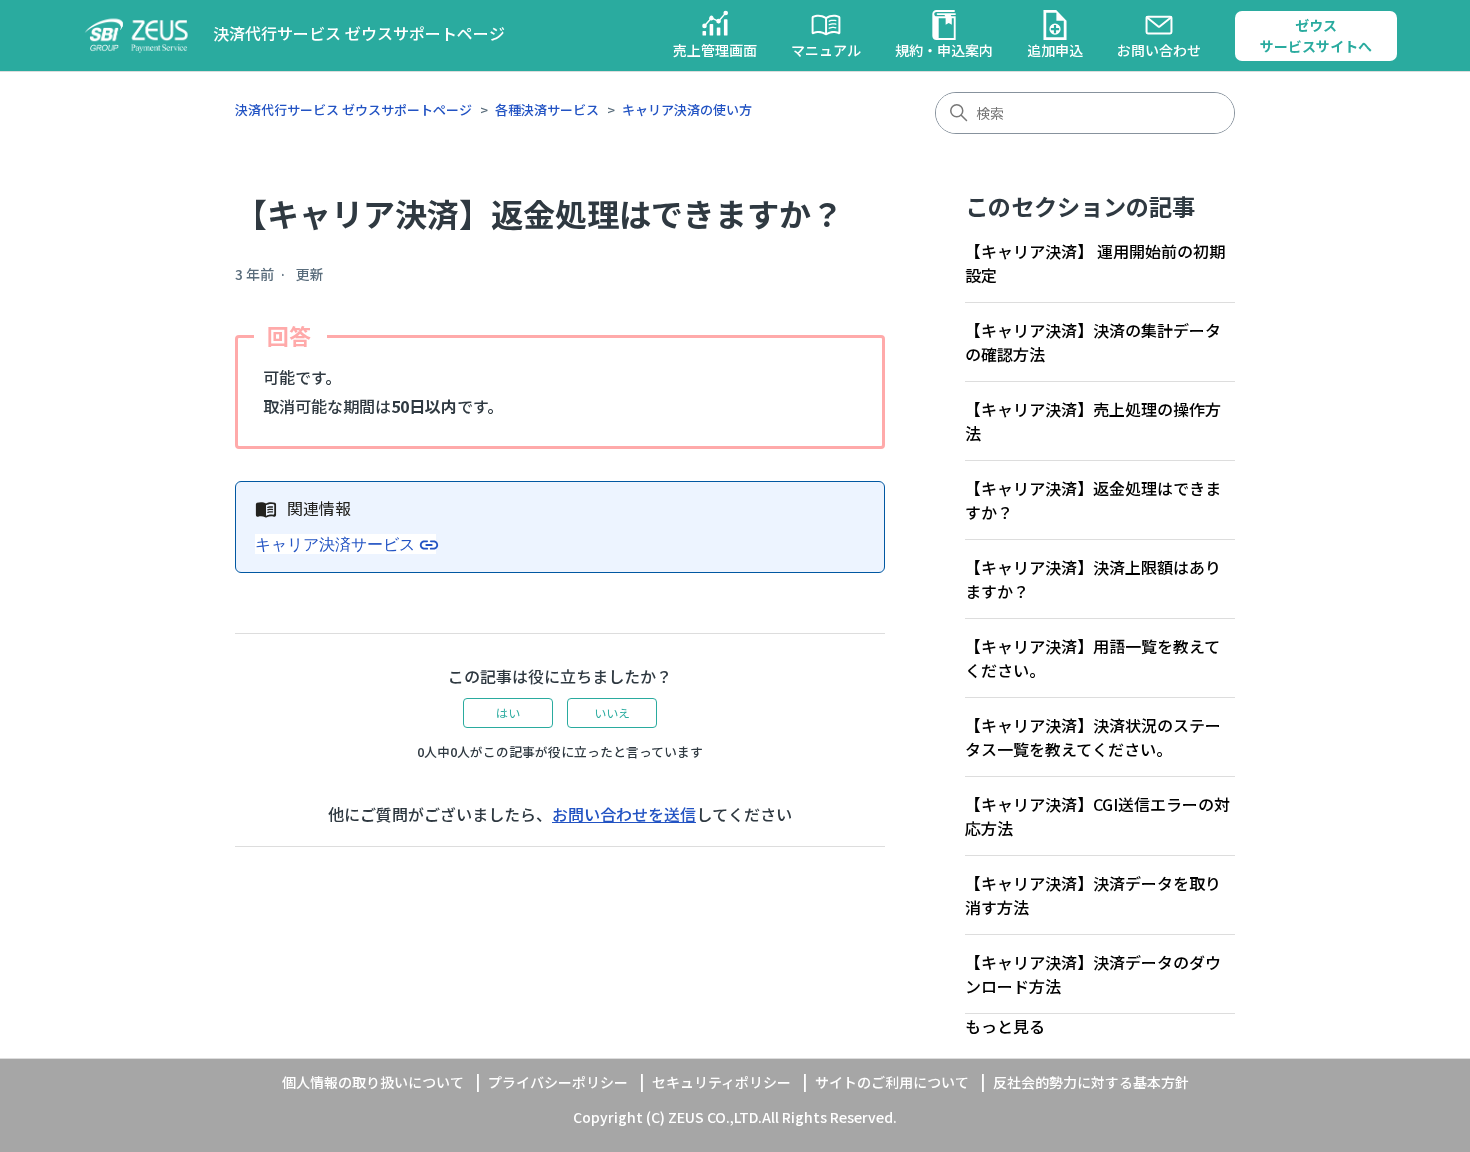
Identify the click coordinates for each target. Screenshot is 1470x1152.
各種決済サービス (547, 109)
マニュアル (826, 50)
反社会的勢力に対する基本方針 (1091, 1082)
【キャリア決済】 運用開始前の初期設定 (1095, 263)
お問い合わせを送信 (624, 814)
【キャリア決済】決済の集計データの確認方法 (1093, 342)
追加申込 (1055, 50)
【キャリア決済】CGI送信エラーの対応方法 (1097, 816)
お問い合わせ (1159, 50)
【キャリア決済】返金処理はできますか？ (1093, 500)
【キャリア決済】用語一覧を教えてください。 (1092, 658)
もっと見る (1005, 1026)
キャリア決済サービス (335, 544)
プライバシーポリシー (558, 1082)
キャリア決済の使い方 (687, 109)
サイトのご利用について (892, 1082)
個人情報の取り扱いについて (373, 1082)
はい (508, 712)
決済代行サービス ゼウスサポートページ (353, 109)
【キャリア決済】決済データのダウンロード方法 (1093, 974)
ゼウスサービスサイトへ (1316, 35)
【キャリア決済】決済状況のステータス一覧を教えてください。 (1093, 737)
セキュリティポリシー (721, 1082)
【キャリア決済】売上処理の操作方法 (1093, 421)
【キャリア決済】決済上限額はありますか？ (1093, 579)
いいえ (612, 712)
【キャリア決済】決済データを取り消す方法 (1093, 895)
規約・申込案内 (944, 50)
